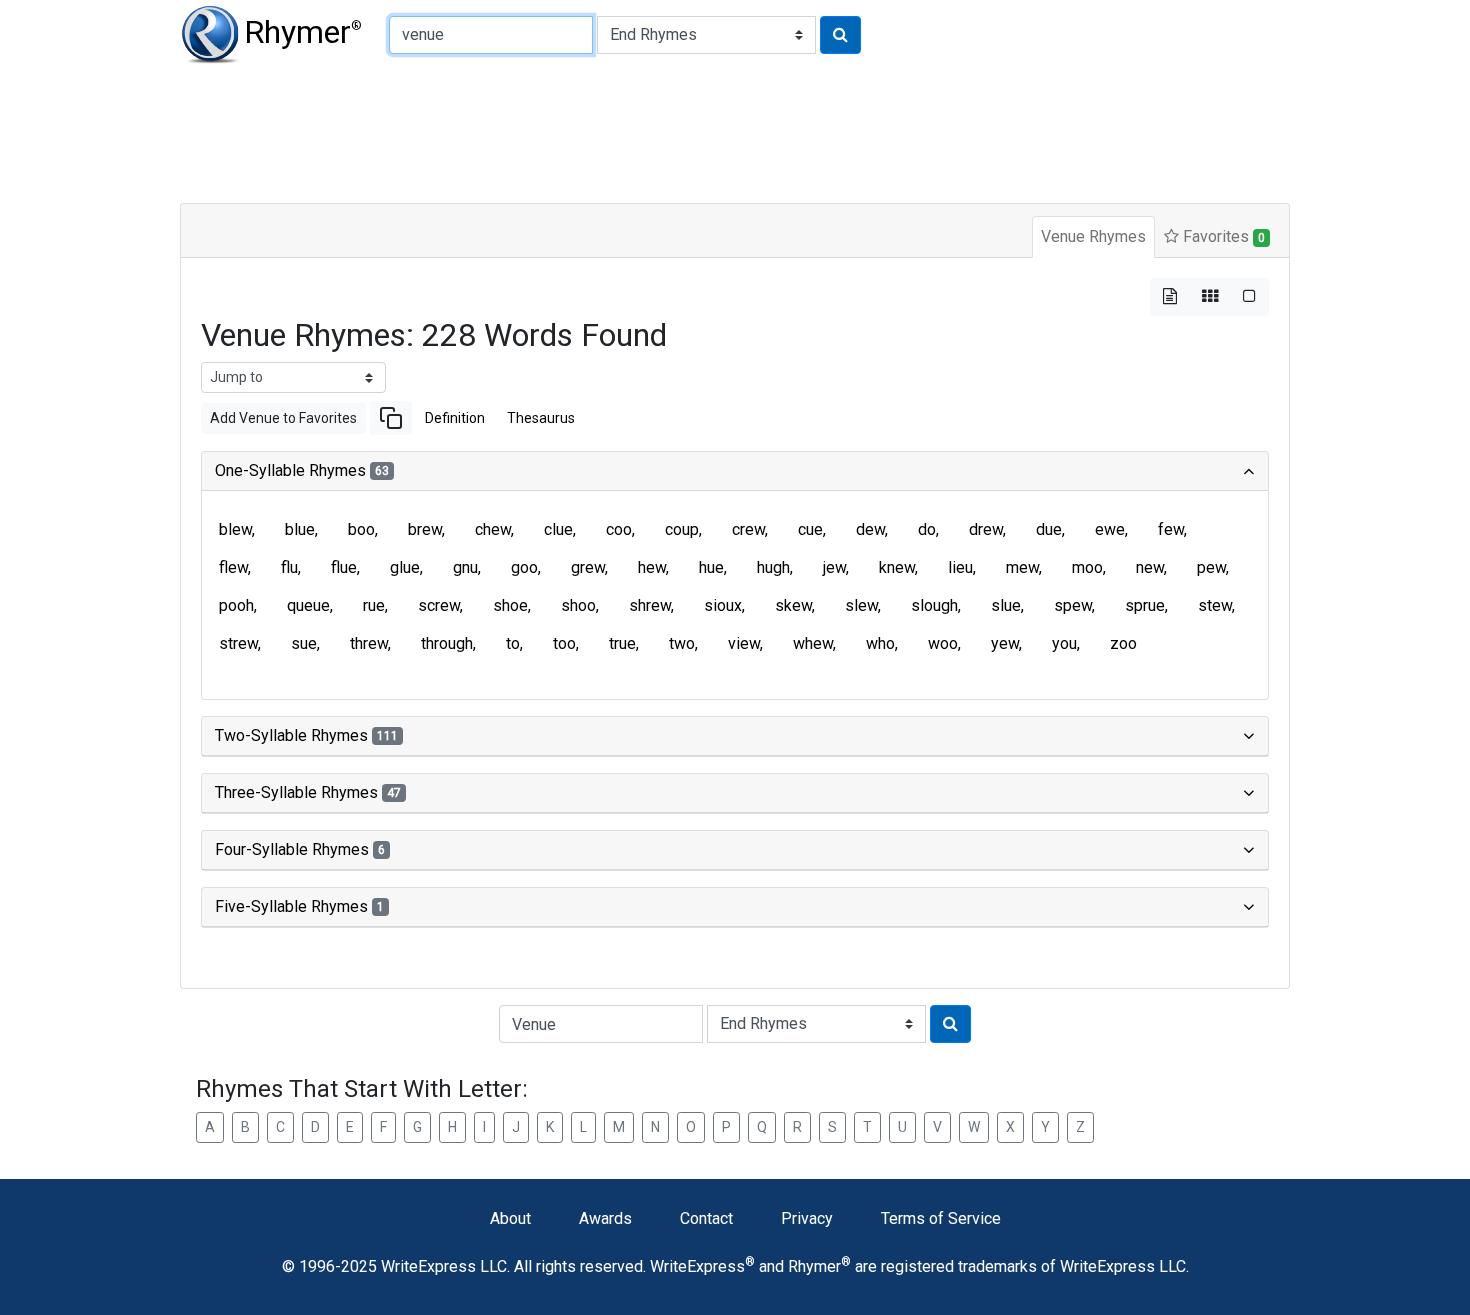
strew (238, 643)
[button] (391, 418)
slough (934, 605)
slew (861, 605)
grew (588, 567)
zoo (1123, 643)
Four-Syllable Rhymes (300, 849)
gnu (465, 567)
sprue (1145, 605)
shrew (650, 605)
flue (344, 567)
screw (439, 605)
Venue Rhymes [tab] (1093, 236)
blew (235, 529)
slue (1006, 605)
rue (374, 605)
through (447, 643)
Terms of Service (941, 1218)
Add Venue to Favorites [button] (283, 418)
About (510, 1218)
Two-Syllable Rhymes (306, 735)
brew (425, 529)
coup (682, 529)
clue (558, 529)
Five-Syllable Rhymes (299, 906)
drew (986, 529)
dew (870, 529)
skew (793, 605)
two (682, 643)
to (513, 643)
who (880, 643)
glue (405, 567)
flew (233, 567)
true (622, 643)
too (564, 643)
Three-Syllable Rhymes (308, 792)
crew (748, 529)
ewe (1110, 529)
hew (652, 567)
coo (619, 529)
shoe (510, 605)
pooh (236, 605)
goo (524, 567)
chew (493, 529)
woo (943, 643)
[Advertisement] (665, 130)
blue (300, 529)
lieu (960, 567)
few (1171, 529)
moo (1087, 567)
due (1049, 529)
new (1150, 567)
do (927, 529)
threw (369, 643)
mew (1022, 567)
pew (1211, 567)
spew (1073, 605)
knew (897, 567)
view (744, 643)
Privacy (807, 1218)
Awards (605, 1218)
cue (810, 529)
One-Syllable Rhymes (302, 470)
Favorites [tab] (1222, 236)
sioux (723, 605)
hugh (773, 567)
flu (289, 567)
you (1064, 643)
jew (834, 567)
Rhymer (303, 32)
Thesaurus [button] (541, 418)
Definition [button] (455, 418)
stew (1215, 605)
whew (813, 643)
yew (1005, 643)
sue (304, 643)
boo (361, 529)
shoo (578, 605)
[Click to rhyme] (840, 35)
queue (308, 605)
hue (711, 567)
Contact (706, 1218)
